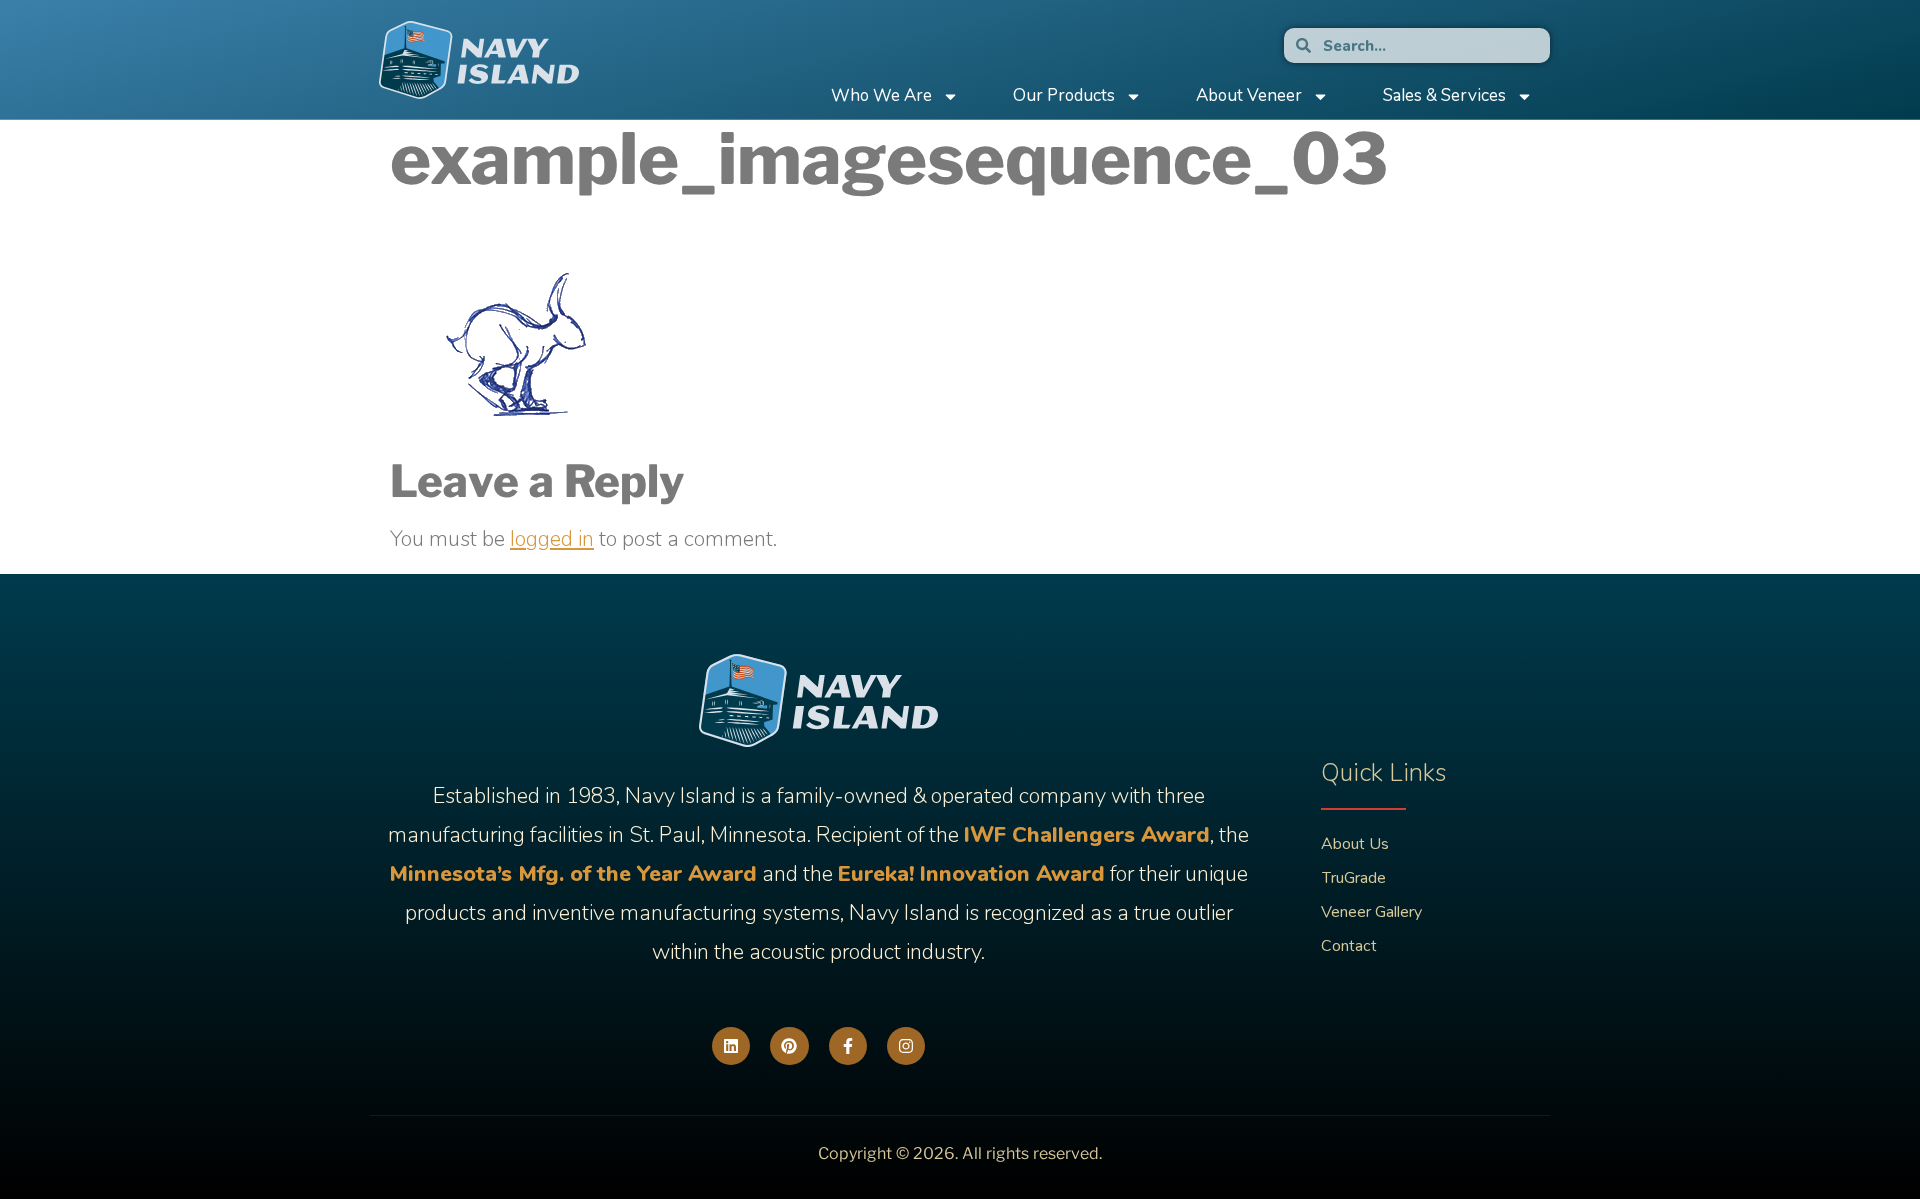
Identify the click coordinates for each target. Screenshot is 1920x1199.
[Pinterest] (789, 1046)
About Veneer (1249, 95)
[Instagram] (906, 1046)
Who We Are (881, 95)
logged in (552, 539)
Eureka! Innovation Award (971, 874)
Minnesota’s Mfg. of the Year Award (573, 874)
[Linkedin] (731, 1046)
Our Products (1064, 95)
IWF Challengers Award (1087, 835)
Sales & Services (1444, 95)
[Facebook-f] (848, 1046)
